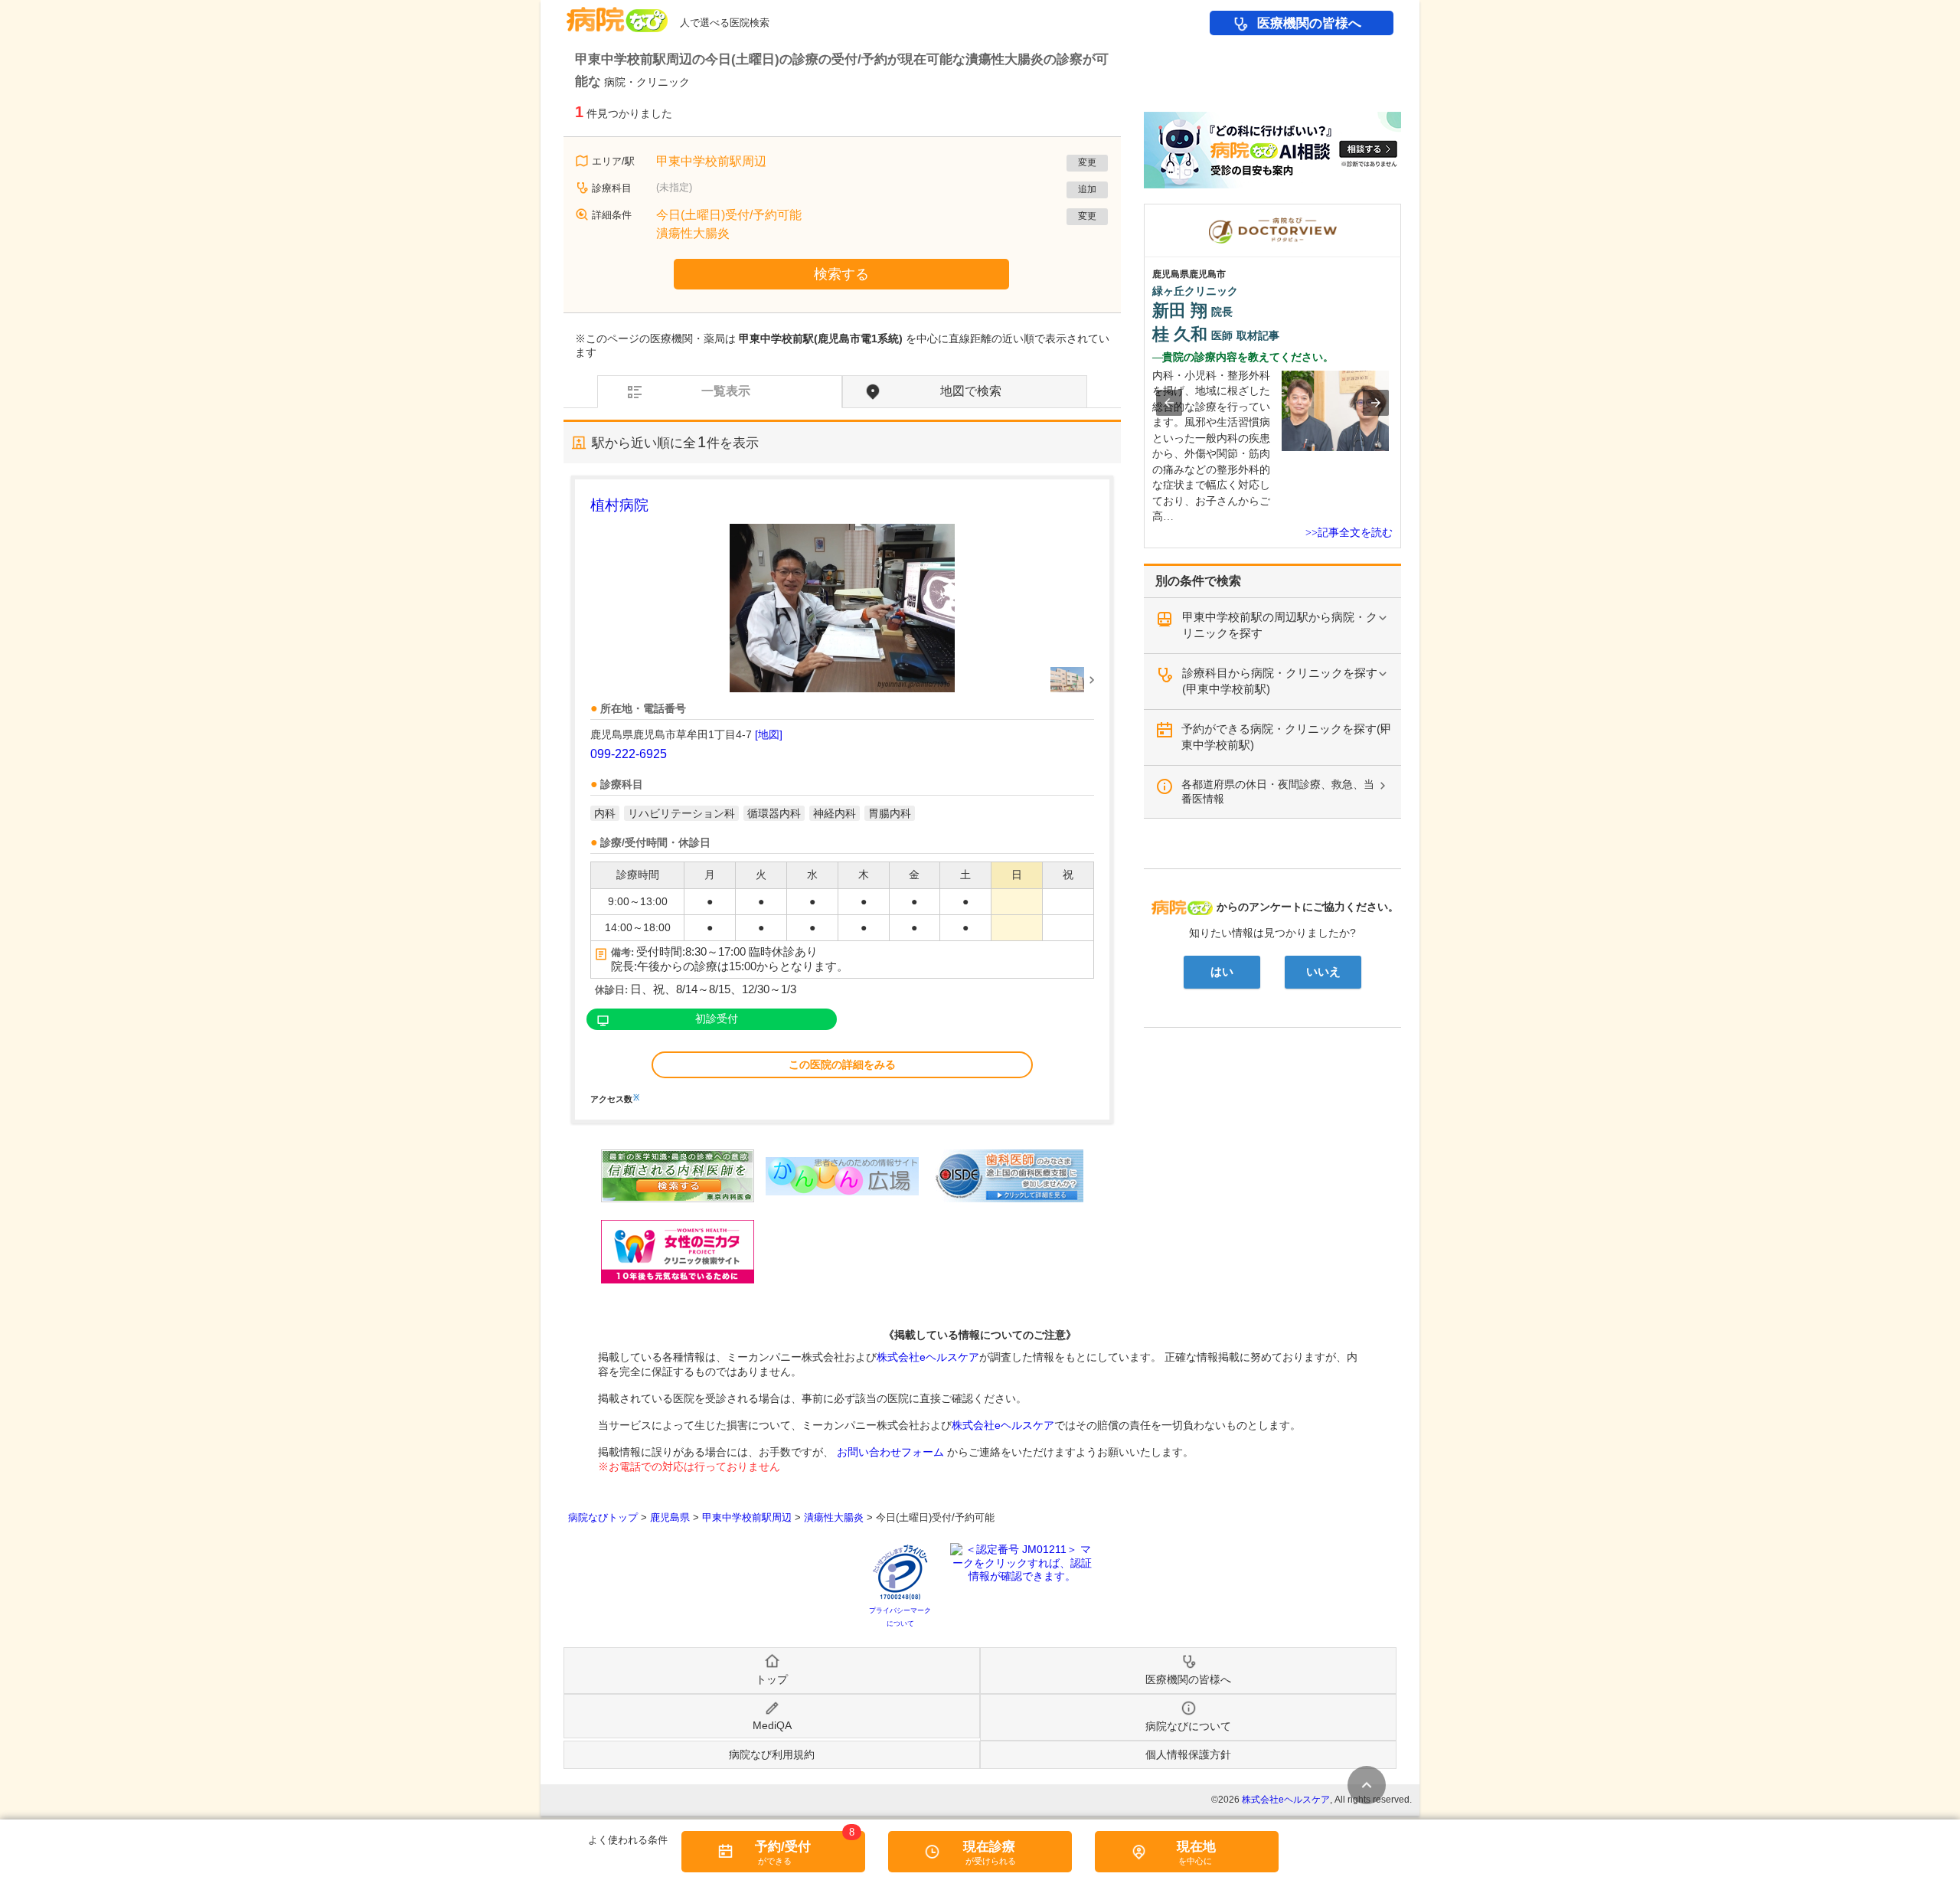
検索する (841, 274)
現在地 (1196, 1847)
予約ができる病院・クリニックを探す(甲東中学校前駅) (1287, 737)
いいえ (1323, 972)
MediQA (772, 1725)
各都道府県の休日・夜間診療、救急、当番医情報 (1278, 791)
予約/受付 (783, 1847)
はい (1222, 972)
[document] (842, 799)
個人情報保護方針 (1188, 1754)
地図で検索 (971, 391)
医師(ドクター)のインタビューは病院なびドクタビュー (1401, 211)
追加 (1087, 189)
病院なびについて (1188, 1726)
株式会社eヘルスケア (928, 1357)
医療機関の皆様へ (1309, 23)
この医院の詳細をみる (842, 1064)
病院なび (617, 14)
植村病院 (619, 505)
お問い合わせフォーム (890, 1452)
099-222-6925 (629, 754)
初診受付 (717, 1018)
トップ (772, 1679)
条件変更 (1367, 1785)
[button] (1169, 403)
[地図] (769, 734)
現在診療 (989, 1847)
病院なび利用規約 (772, 1754)
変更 (1087, 162)
